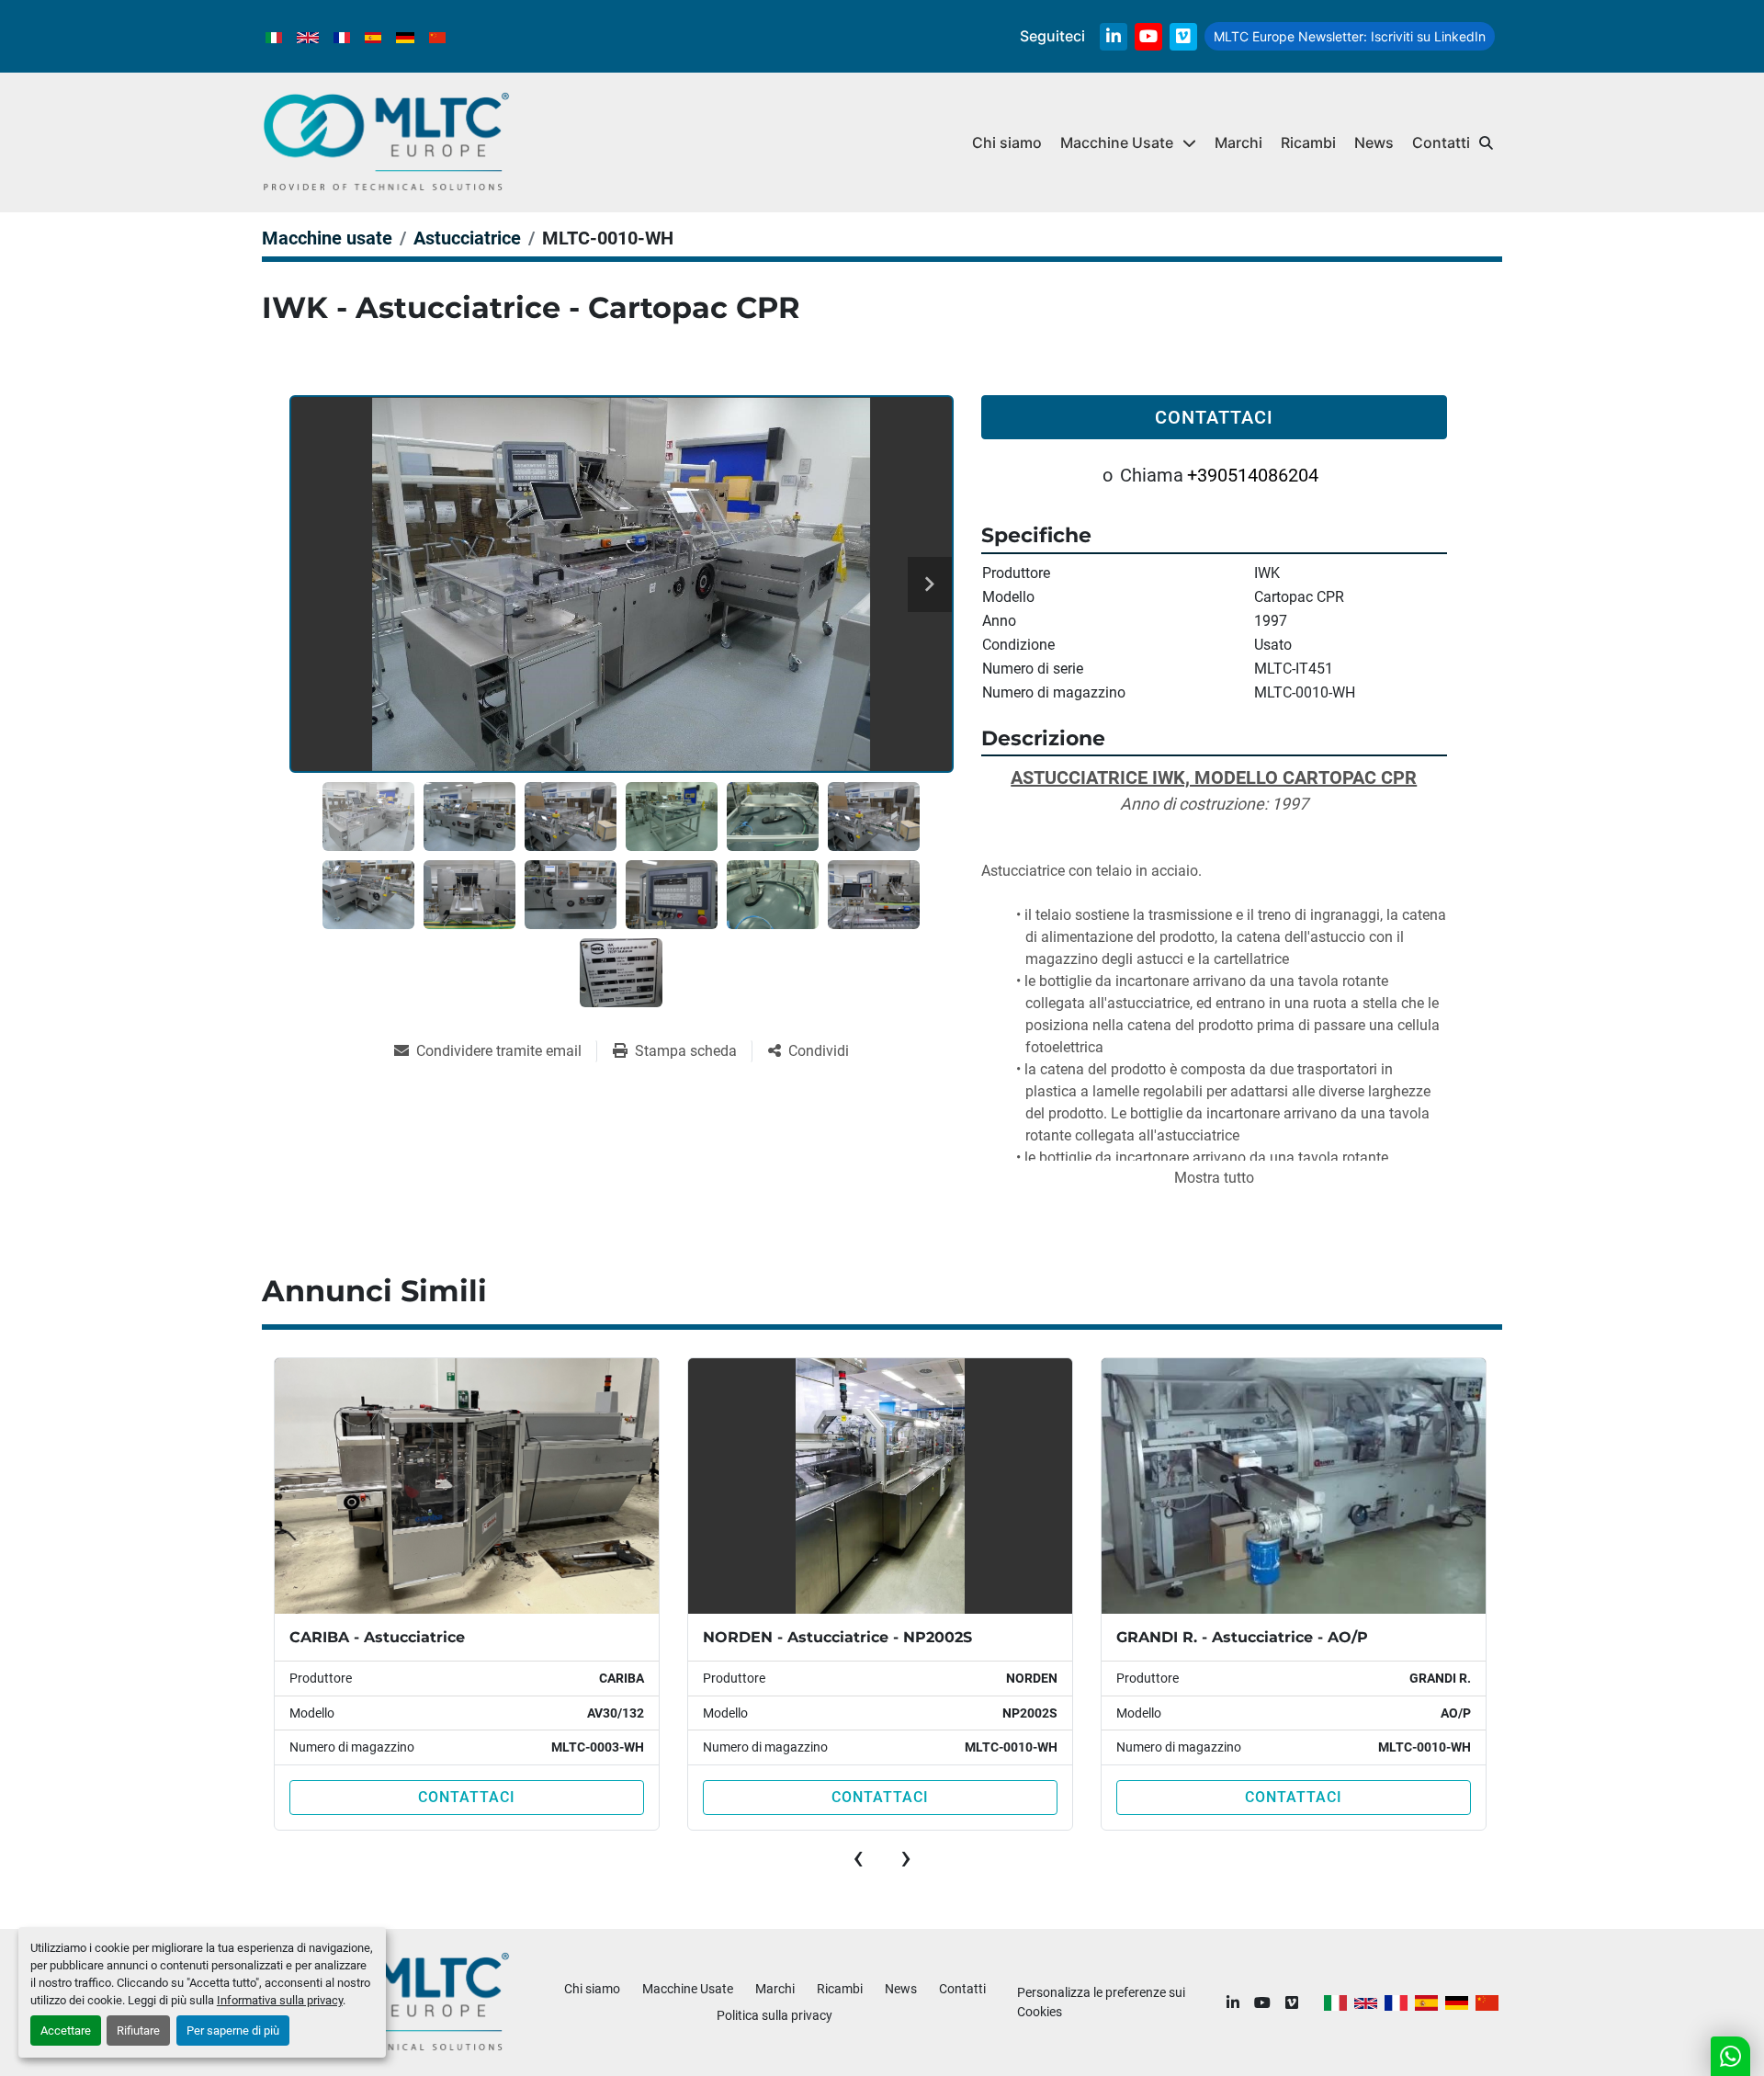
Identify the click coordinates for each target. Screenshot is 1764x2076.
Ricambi (1308, 142)
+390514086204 (1253, 475)
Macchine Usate (1117, 142)
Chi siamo (1007, 142)
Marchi (1238, 142)
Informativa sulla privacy (280, 2000)
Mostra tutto (1214, 1178)
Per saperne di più (233, 2031)
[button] (1128, 143)
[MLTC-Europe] (386, 2002)
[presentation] (858, 1857)
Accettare (66, 2031)
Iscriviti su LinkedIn (1350, 36)
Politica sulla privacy (775, 2015)
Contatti (1441, 142)
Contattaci (1214, 417)
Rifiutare (138, 2031)
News (1374, 142)
